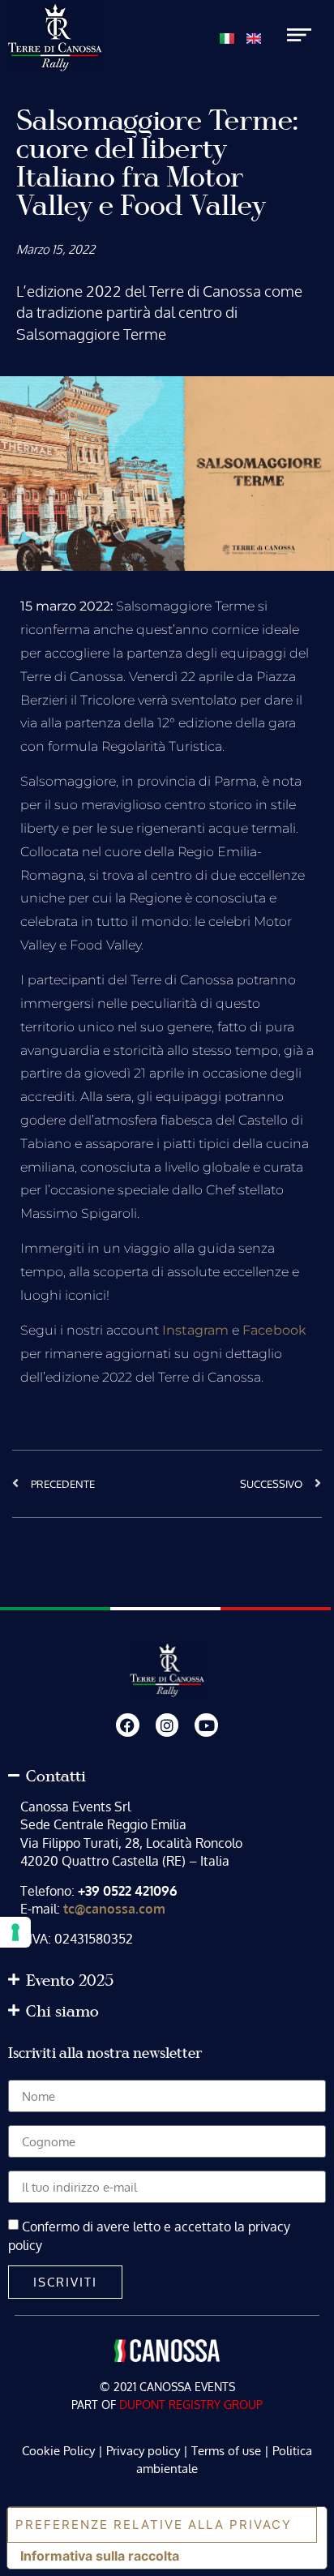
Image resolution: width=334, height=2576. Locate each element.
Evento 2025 (70, 1981)
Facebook (274, 1330)
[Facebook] (128, 1725)
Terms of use (226, 2451)
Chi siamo (62, 2012)
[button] (167, 1777)
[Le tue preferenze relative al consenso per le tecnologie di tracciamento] (15, 1932)
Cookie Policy (58, 2451)
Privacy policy (143, 2451)
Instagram (195, 1330)
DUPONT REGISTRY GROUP (191, 2405)
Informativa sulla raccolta (100, 2556)
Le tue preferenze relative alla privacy (150, 2525)
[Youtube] (206, 1725)
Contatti (56, 1777)
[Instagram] (167, 1725)
